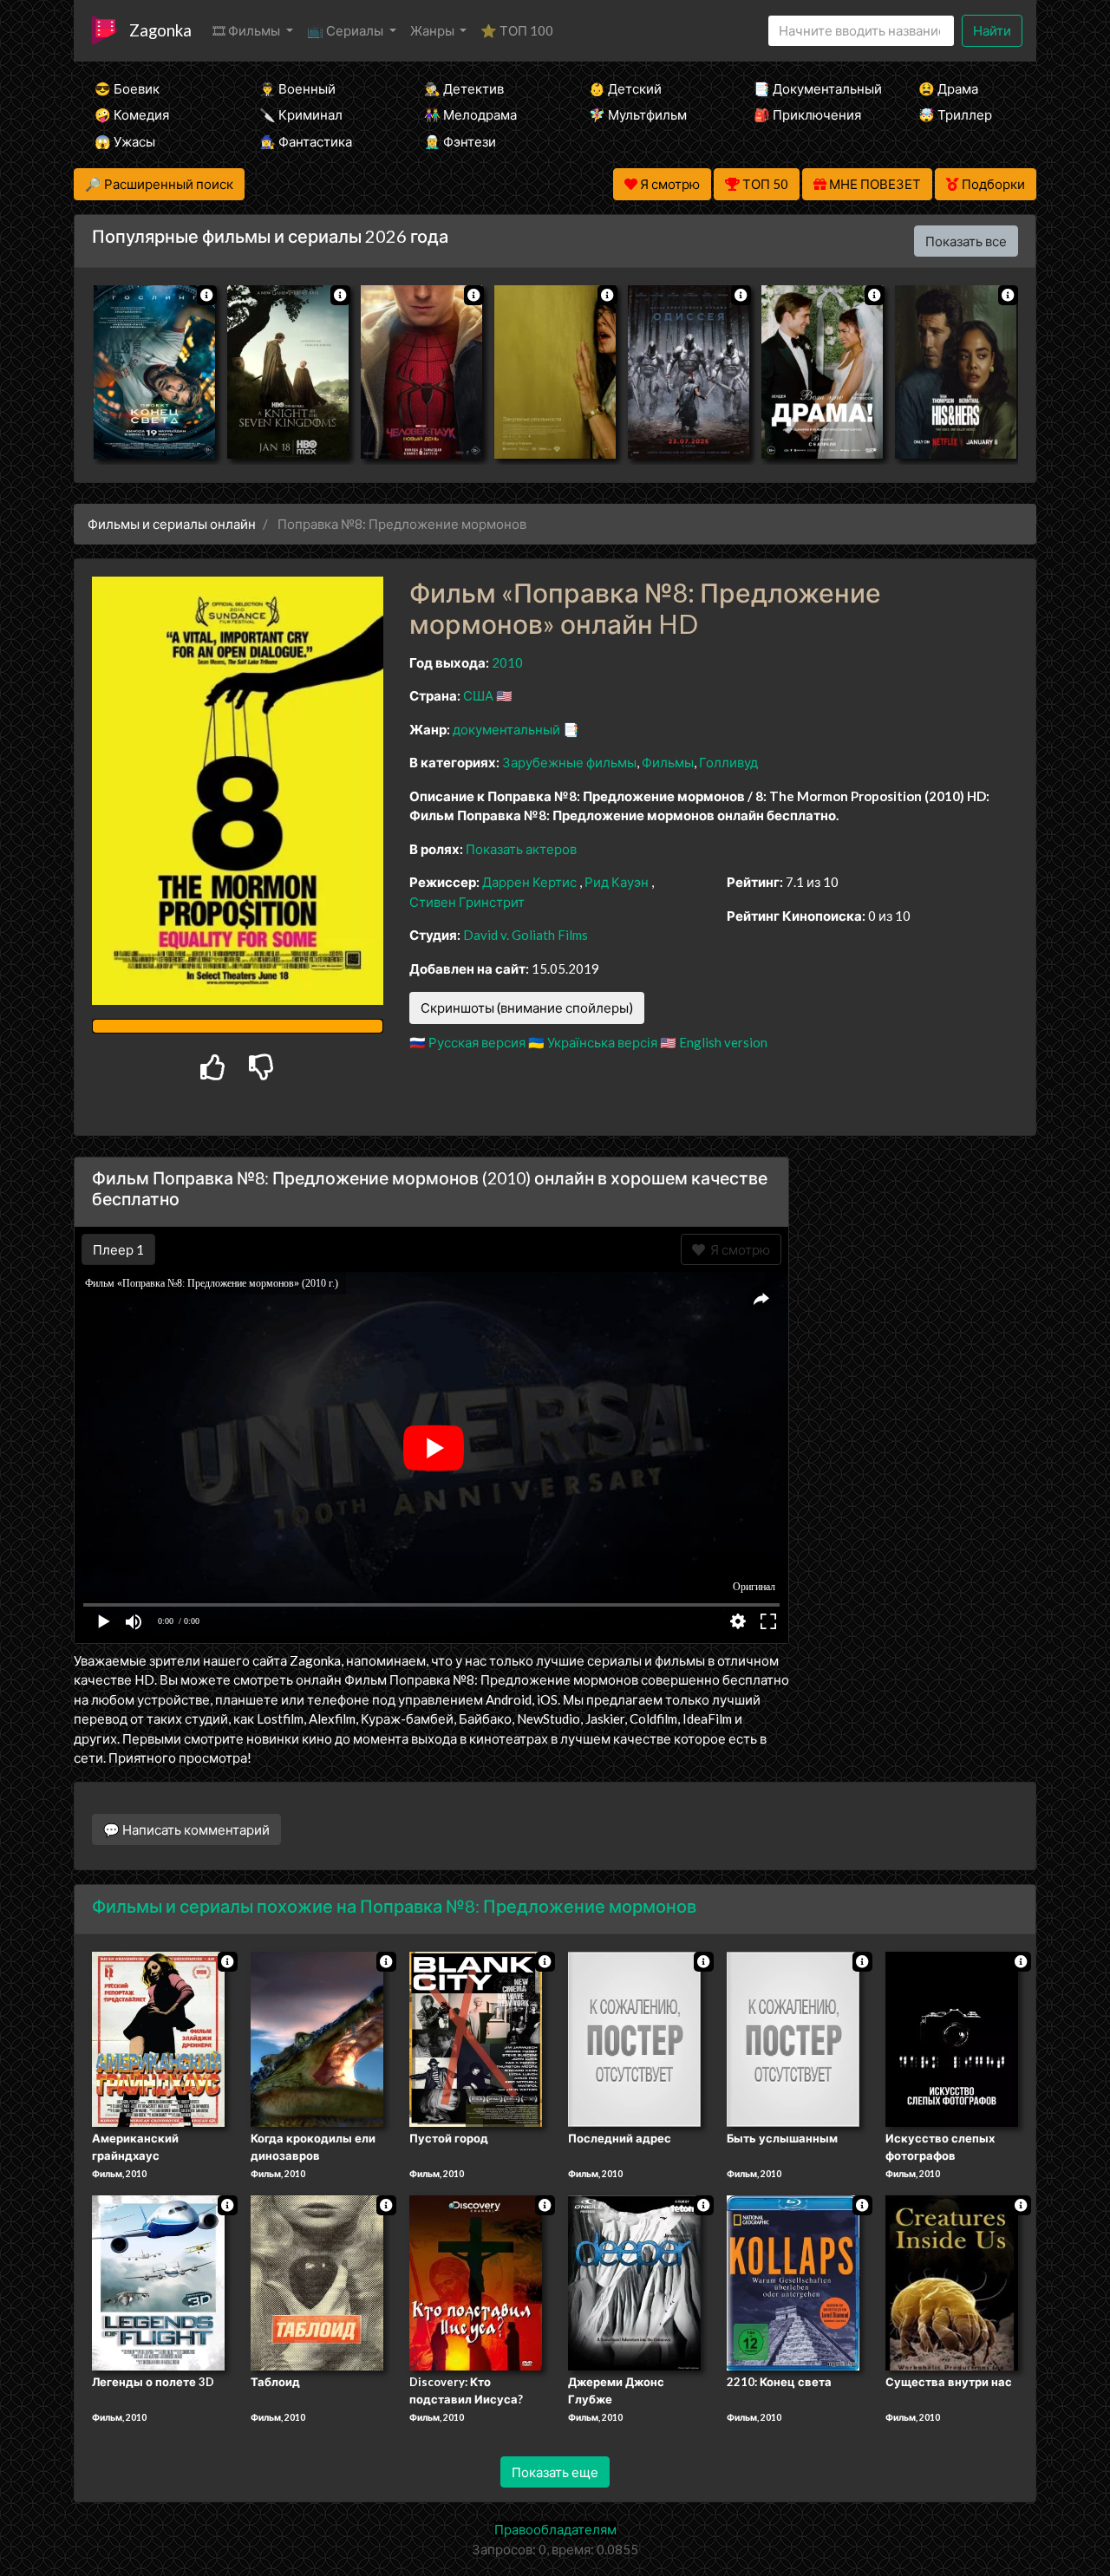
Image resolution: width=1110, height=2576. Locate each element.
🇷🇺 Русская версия (467, 1042)
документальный (506, 729)
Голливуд (728, 762)
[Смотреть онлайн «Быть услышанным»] (793, 2038)
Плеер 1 (118, 1249)
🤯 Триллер (955, 114)
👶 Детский (625, 88)
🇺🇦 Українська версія (593, 1042)
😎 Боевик (127, 88)
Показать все (966, 241)
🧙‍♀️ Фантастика (306, 141)
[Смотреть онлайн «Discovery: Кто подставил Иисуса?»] (476, 2281)
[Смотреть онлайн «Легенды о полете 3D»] (158, 2281)
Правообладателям (555, 2529)
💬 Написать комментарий (186, 1829)
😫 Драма (948, 88)
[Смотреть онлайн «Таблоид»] (317, 2281)
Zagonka (160, 30)
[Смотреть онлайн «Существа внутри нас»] (952, 2281)
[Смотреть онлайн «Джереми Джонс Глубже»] (634, 2281)
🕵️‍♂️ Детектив (464, 88)
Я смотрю (738, 1249)
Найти (992, 30)
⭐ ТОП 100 (517, 30)
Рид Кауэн (617, 882)
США (478, 695)
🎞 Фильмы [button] (248, 30)
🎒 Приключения (807, 114)
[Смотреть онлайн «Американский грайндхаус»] (158, 2038)
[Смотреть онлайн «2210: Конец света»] (793, 2281)
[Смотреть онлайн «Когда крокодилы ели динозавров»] (317, 2038)
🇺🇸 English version (714, 1042)
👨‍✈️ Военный (297, 88)
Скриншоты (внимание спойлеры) (527, 1008)
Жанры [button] (434, 30)
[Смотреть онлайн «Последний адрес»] (634, 2038)
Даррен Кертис (529, 882)
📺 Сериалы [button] (346, 30)
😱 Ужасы (125, 141)
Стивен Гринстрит (467, 902)
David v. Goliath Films (526, 935)
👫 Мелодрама (470, 114)
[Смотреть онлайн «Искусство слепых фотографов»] (952, 2038)
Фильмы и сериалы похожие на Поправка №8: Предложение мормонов (394, 1906)
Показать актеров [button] (521, 849)
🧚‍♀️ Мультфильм (638, 114)
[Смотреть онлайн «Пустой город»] (476, 2038)
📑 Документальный (813, 88)
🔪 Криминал (301, 114)
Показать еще (555, 2472)
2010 (507, 662)
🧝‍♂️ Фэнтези (460, 141)
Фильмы (668, 762)
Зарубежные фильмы (569, 762)
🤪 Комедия (132, 114)
